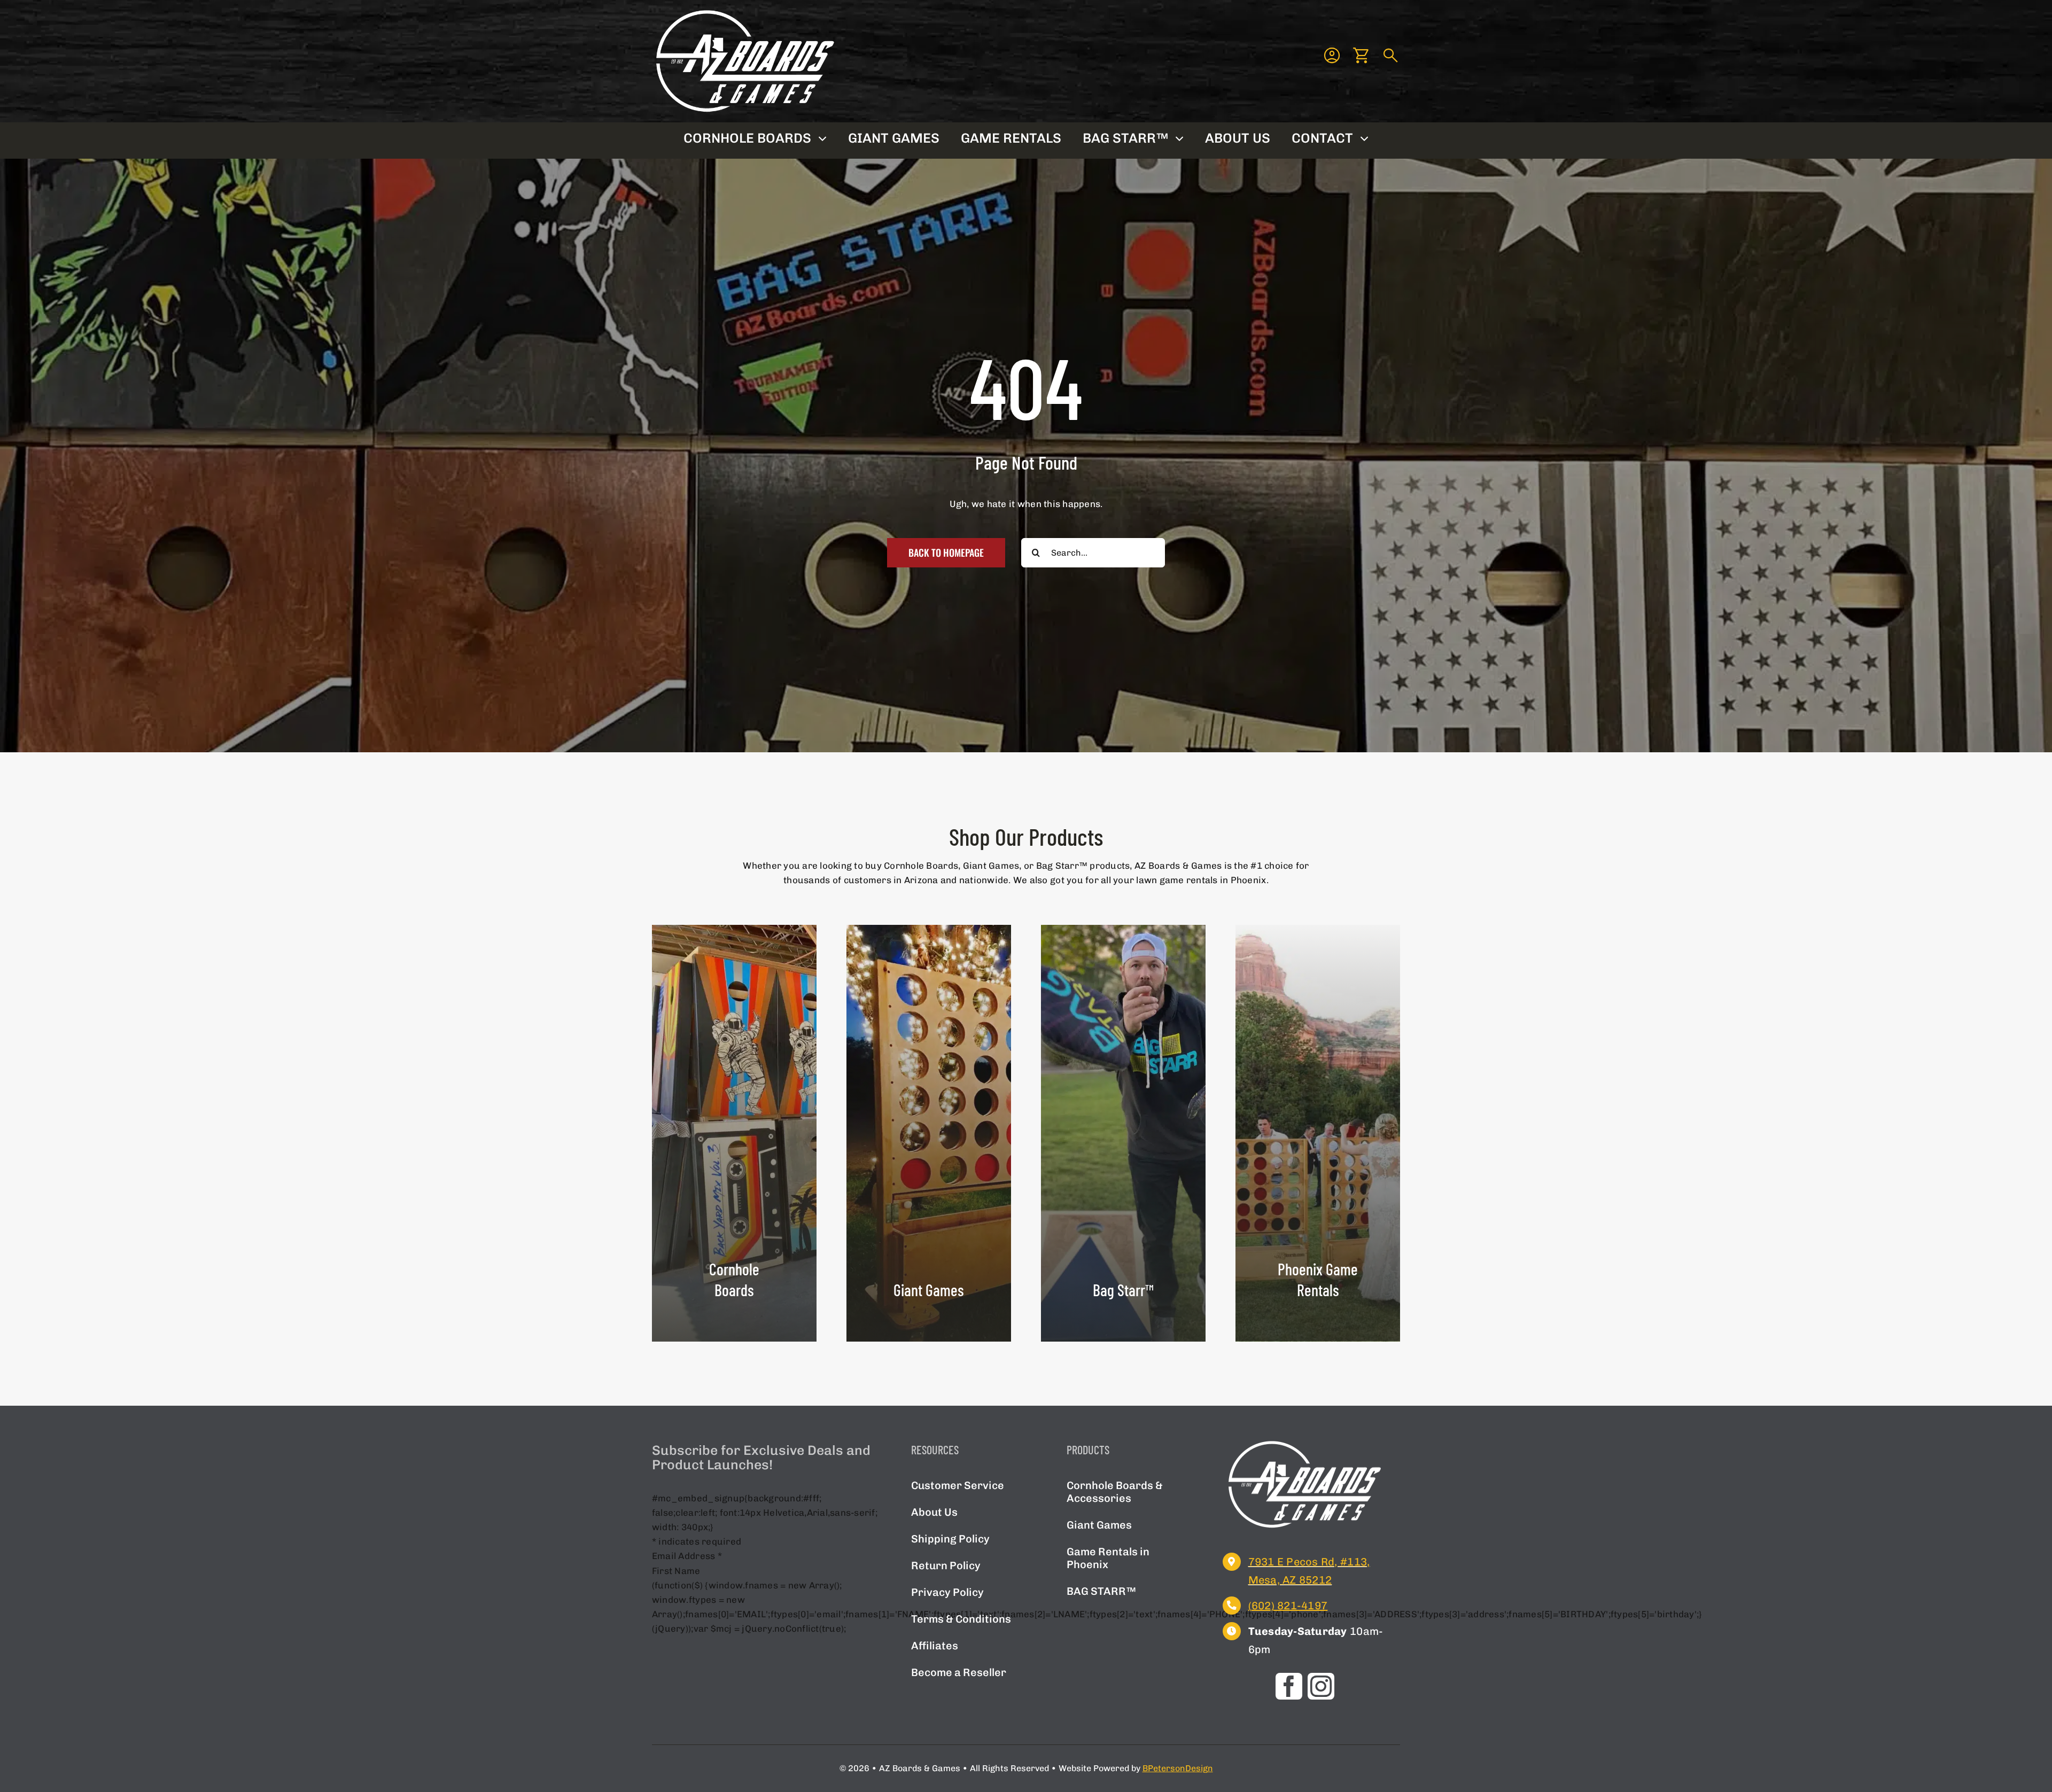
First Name (676, 1571)
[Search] (1391, 56)
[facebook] (1289, 1686)
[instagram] (1321, 1686)
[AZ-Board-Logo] (745, 11)
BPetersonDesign (1178, 1768)
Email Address (687, 1556)
